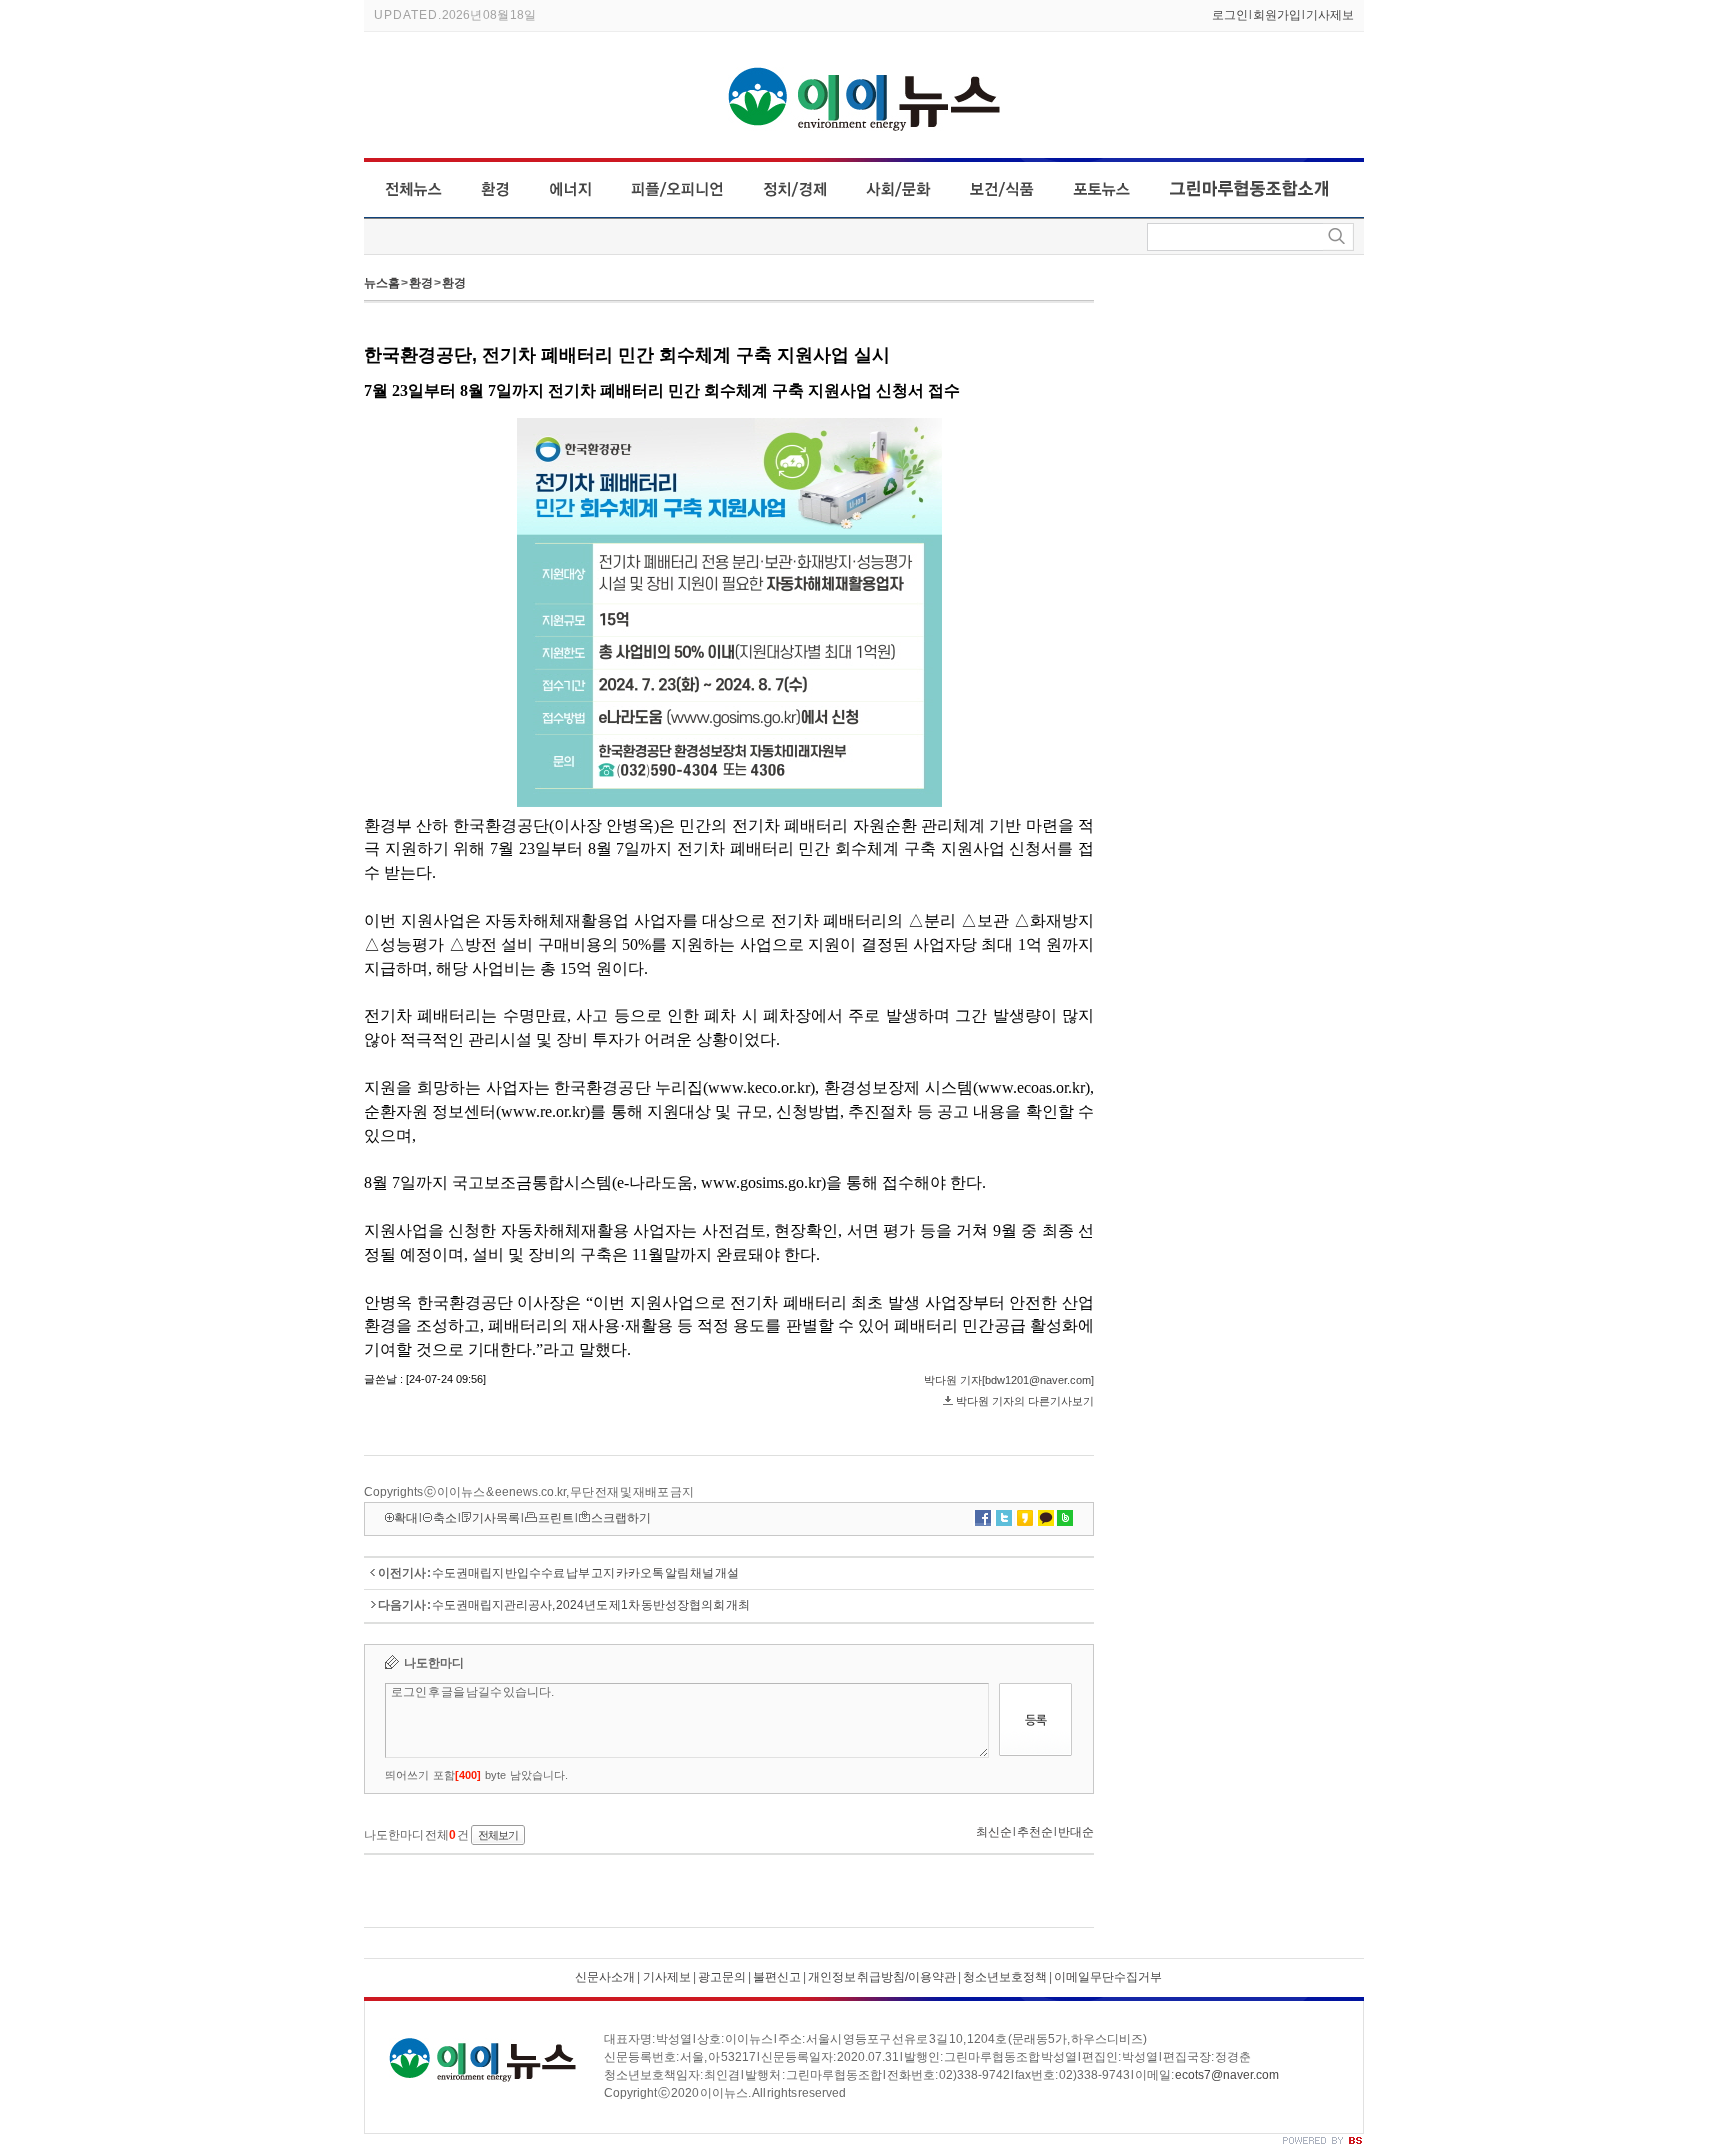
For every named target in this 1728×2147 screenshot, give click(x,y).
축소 (445, 1518)
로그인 (1230, 15)
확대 (406, 1518)
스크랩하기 (621, 1518)
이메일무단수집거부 (1108, 1977)
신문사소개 (605, 1977)
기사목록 (496, 1518)
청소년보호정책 (1005, 1977)
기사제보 (1330, 15)
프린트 (556, 1518)
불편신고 (777, 1977)
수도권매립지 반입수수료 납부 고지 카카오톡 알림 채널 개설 (585, 1573)
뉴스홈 (382, 283)
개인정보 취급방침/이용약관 (882, 1977)
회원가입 (1277, 15)
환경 (421, 283)
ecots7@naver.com (1227, 2075)
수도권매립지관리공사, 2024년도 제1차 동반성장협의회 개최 (591, 1605)
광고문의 (721, 1977)
